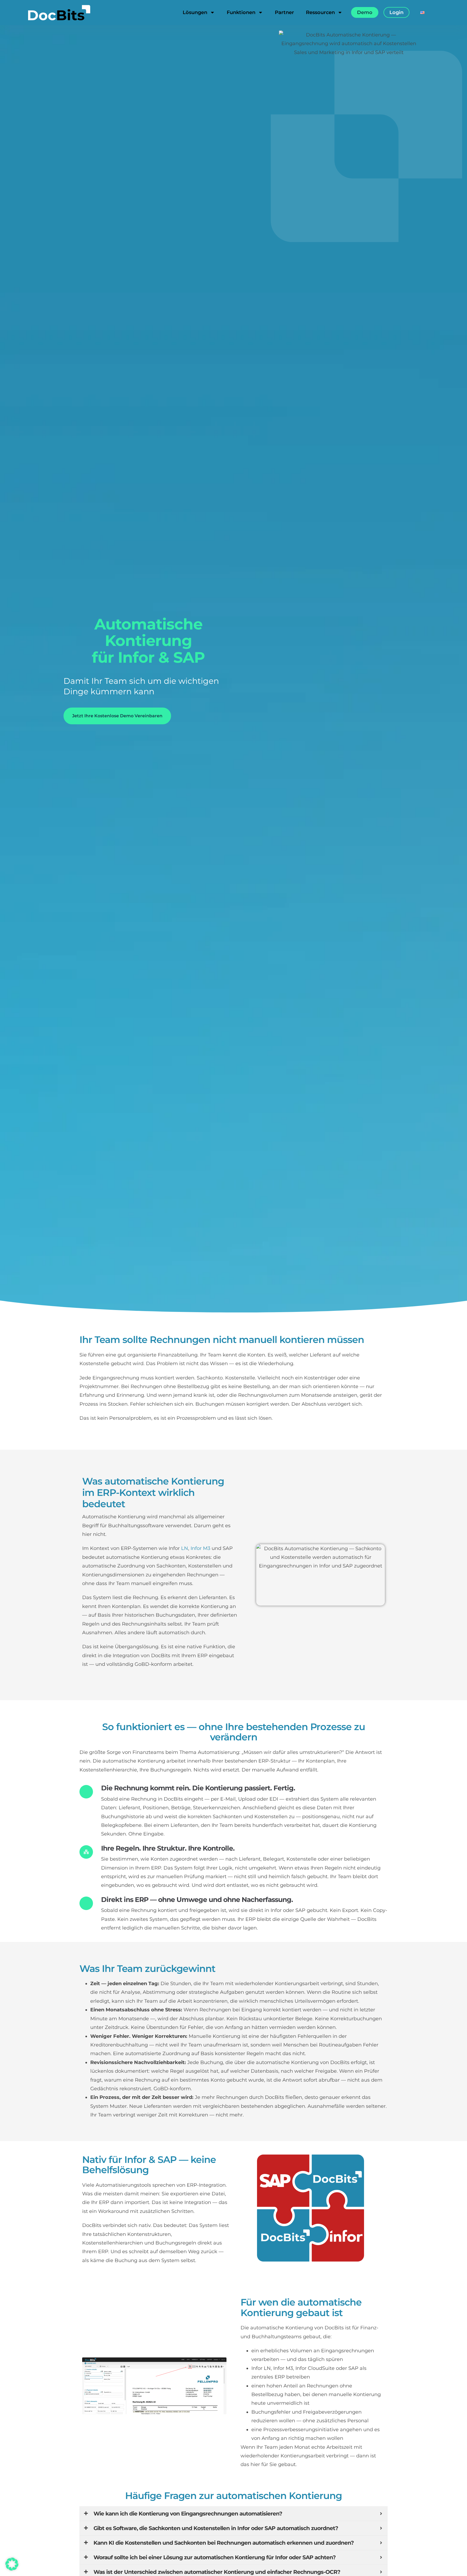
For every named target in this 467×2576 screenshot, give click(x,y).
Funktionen (241, 12)
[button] (12, 2564)
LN (185, 1548)
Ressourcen (320, 12)
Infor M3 (200, 1548)
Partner (284, 12)
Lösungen (195, 12)
